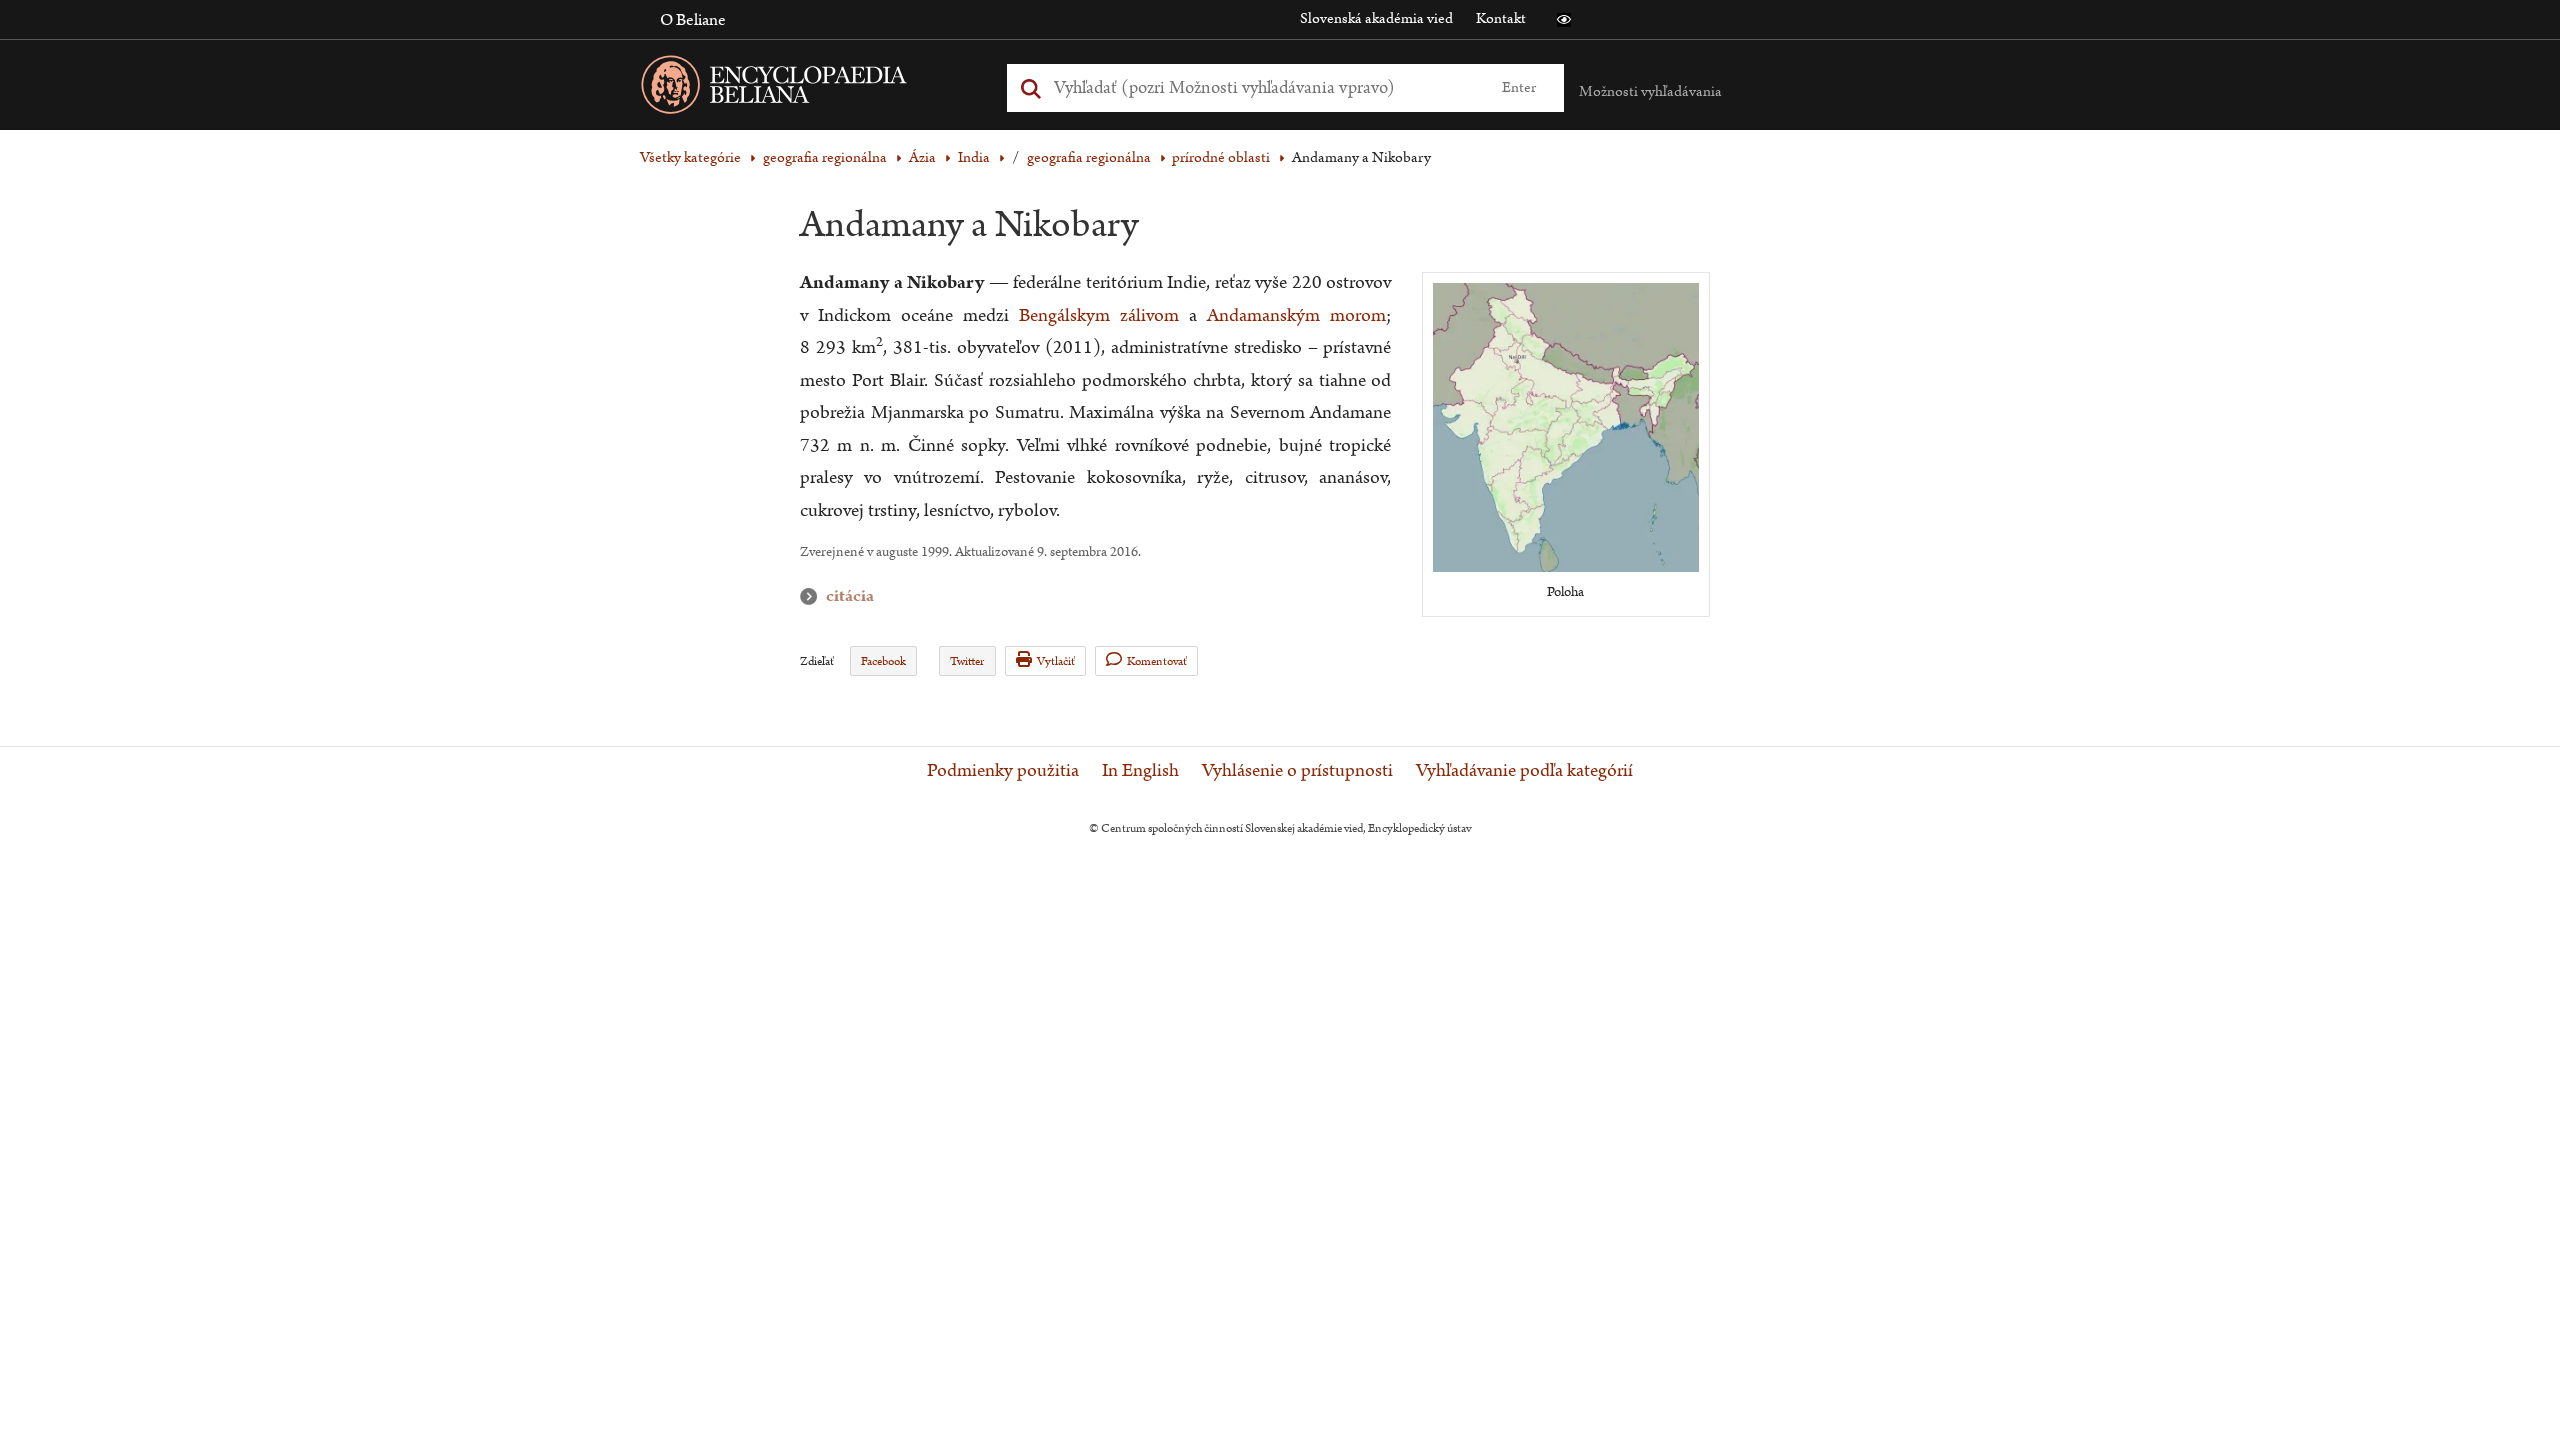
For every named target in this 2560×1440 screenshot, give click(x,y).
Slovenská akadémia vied (1376, 18)
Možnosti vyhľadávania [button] (1650, 91)
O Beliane (693, 20)
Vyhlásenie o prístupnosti (1297, 771)
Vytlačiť (1056, 661)
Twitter (967, 661)
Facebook (883, 661)
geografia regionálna (825, 157)
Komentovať (1157, 661)
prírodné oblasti (1221, 157)
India (974, 157)
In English (1140, 771)
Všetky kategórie (690, 157)
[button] (1564, 20)
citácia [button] (813, 596)
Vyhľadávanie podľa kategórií (1524, 771)
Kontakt (1501, 18)
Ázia (922, 157)
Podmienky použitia (1003, 771)
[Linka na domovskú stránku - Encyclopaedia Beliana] (805, 88)
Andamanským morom (1296, 315)
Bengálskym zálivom (1099, 315)
